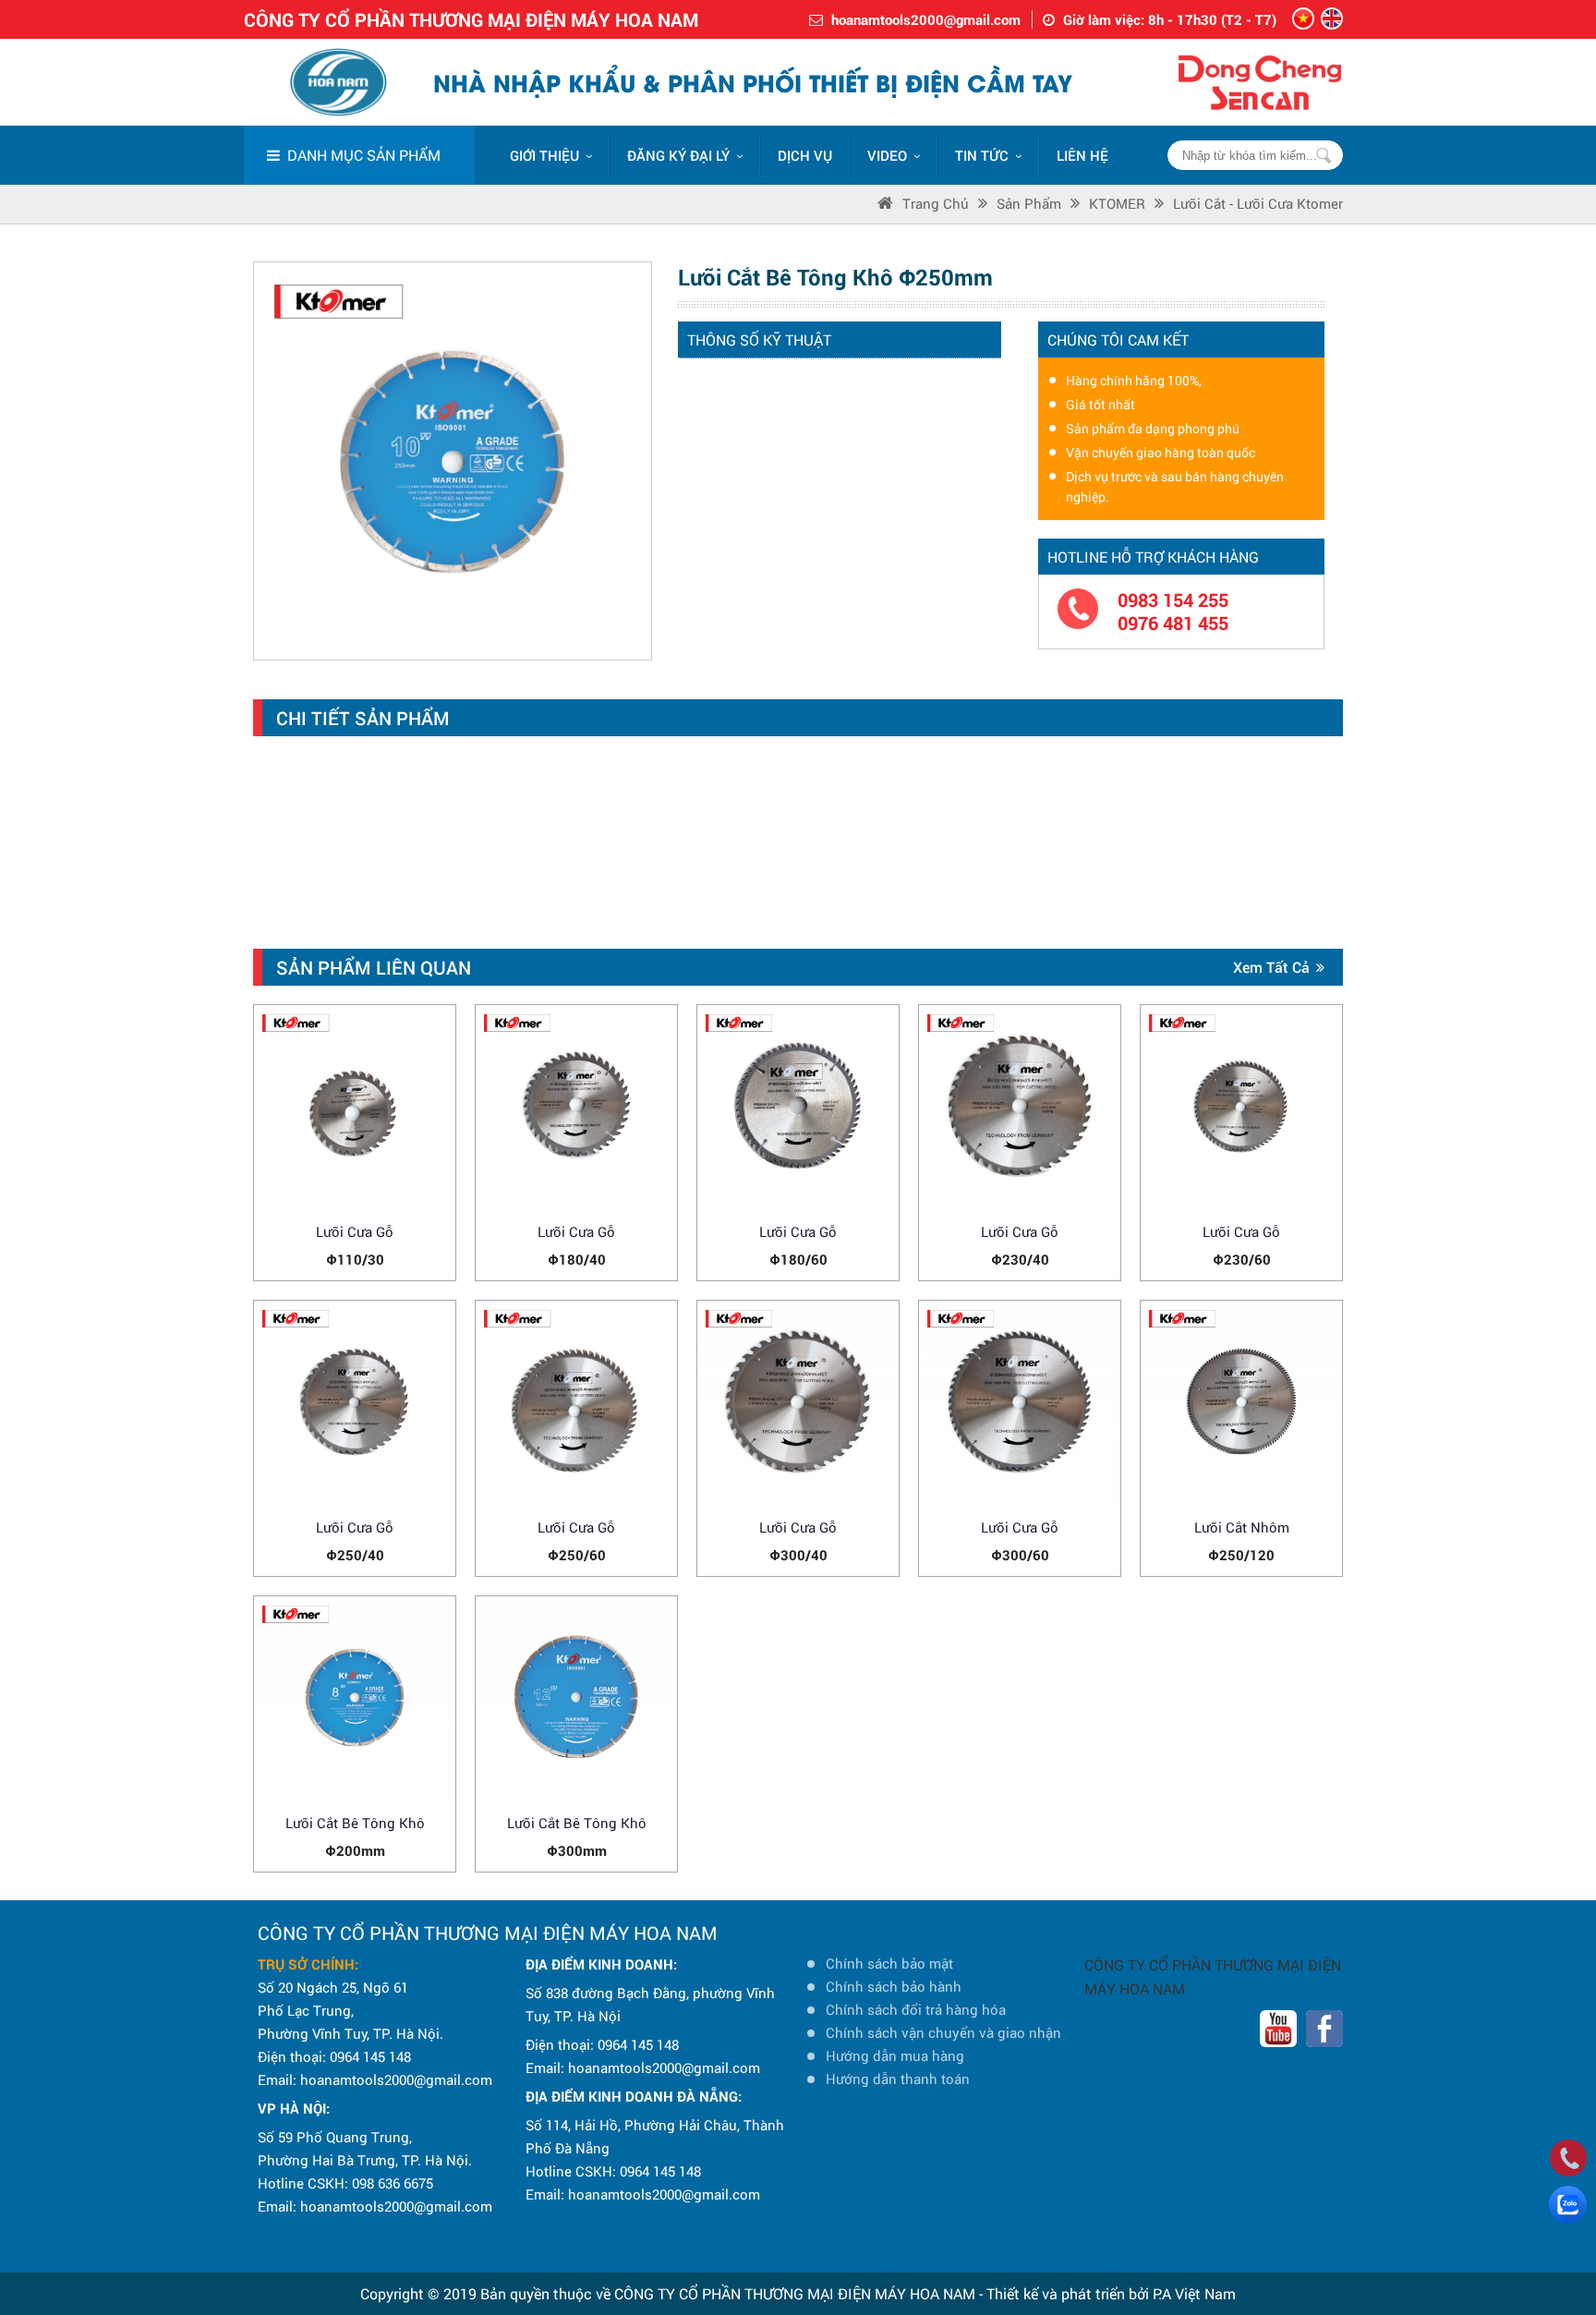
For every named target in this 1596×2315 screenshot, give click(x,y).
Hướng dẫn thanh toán (898, 2079)
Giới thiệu (544, 155)
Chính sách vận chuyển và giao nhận (943, 2032)
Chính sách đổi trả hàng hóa (916, 2009)
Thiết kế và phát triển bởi (1068, 2293)
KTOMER (1117, 203)
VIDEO (887, 155)
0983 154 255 (1173, 600)
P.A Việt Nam (1194, 2293)
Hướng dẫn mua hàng (895, 2055)
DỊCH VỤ (805, 155)
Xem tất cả (1271, 967)
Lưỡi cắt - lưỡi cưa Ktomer (1258, 203)
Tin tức (982, 155)
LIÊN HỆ (1082, 155)
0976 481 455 (1173, 623)
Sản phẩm (1029, 203)
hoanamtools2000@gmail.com (926, 19)
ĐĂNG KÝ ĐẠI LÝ (678, 155)
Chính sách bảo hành (894, 1986)
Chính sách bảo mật (889, 1963)
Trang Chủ (936, 203)
